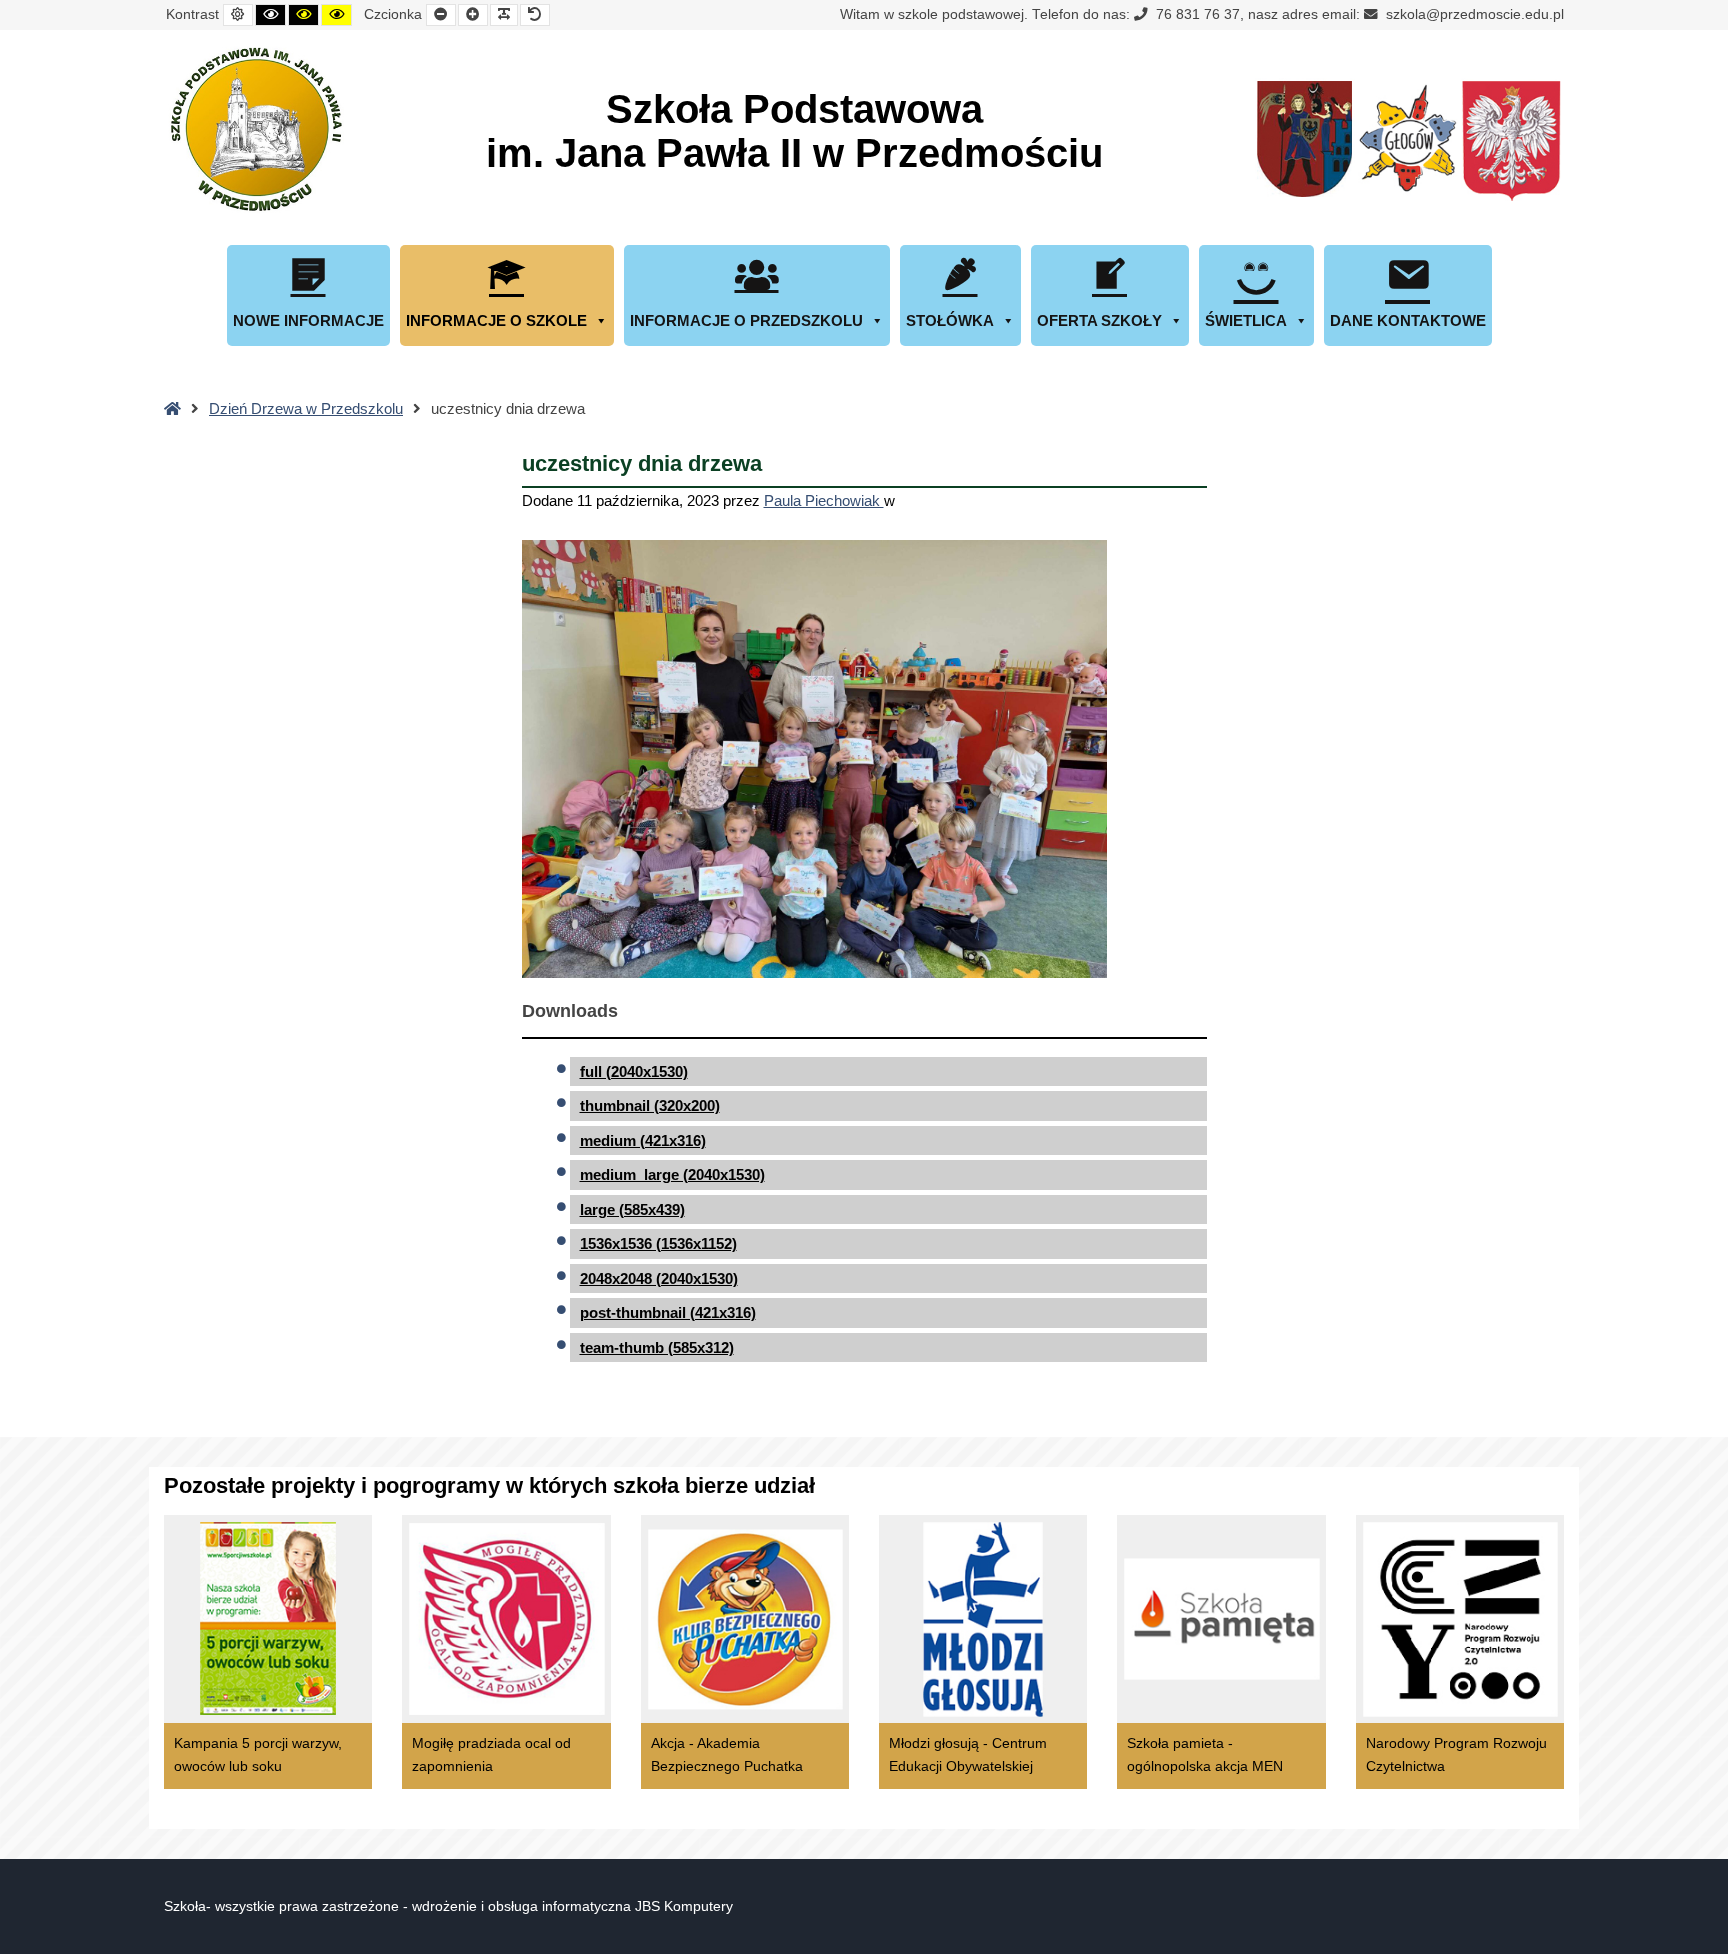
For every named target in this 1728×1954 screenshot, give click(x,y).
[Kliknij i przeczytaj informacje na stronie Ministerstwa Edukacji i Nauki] (1511, 142)
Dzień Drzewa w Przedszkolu (306, 408)
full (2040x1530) (634, 1071)
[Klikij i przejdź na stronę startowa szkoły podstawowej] (254, 129)
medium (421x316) (643, 1140)
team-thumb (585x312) (657, 1347)
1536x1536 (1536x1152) (658, 1243)
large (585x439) (632, 1209)
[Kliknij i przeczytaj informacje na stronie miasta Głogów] (1408, 142)
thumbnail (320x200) (650, 1105)
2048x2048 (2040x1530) (659, 1278)
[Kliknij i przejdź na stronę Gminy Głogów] (1305, 142)
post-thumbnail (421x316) (668, 1312)
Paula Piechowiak (824, 500)
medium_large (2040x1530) (672, 1174)
